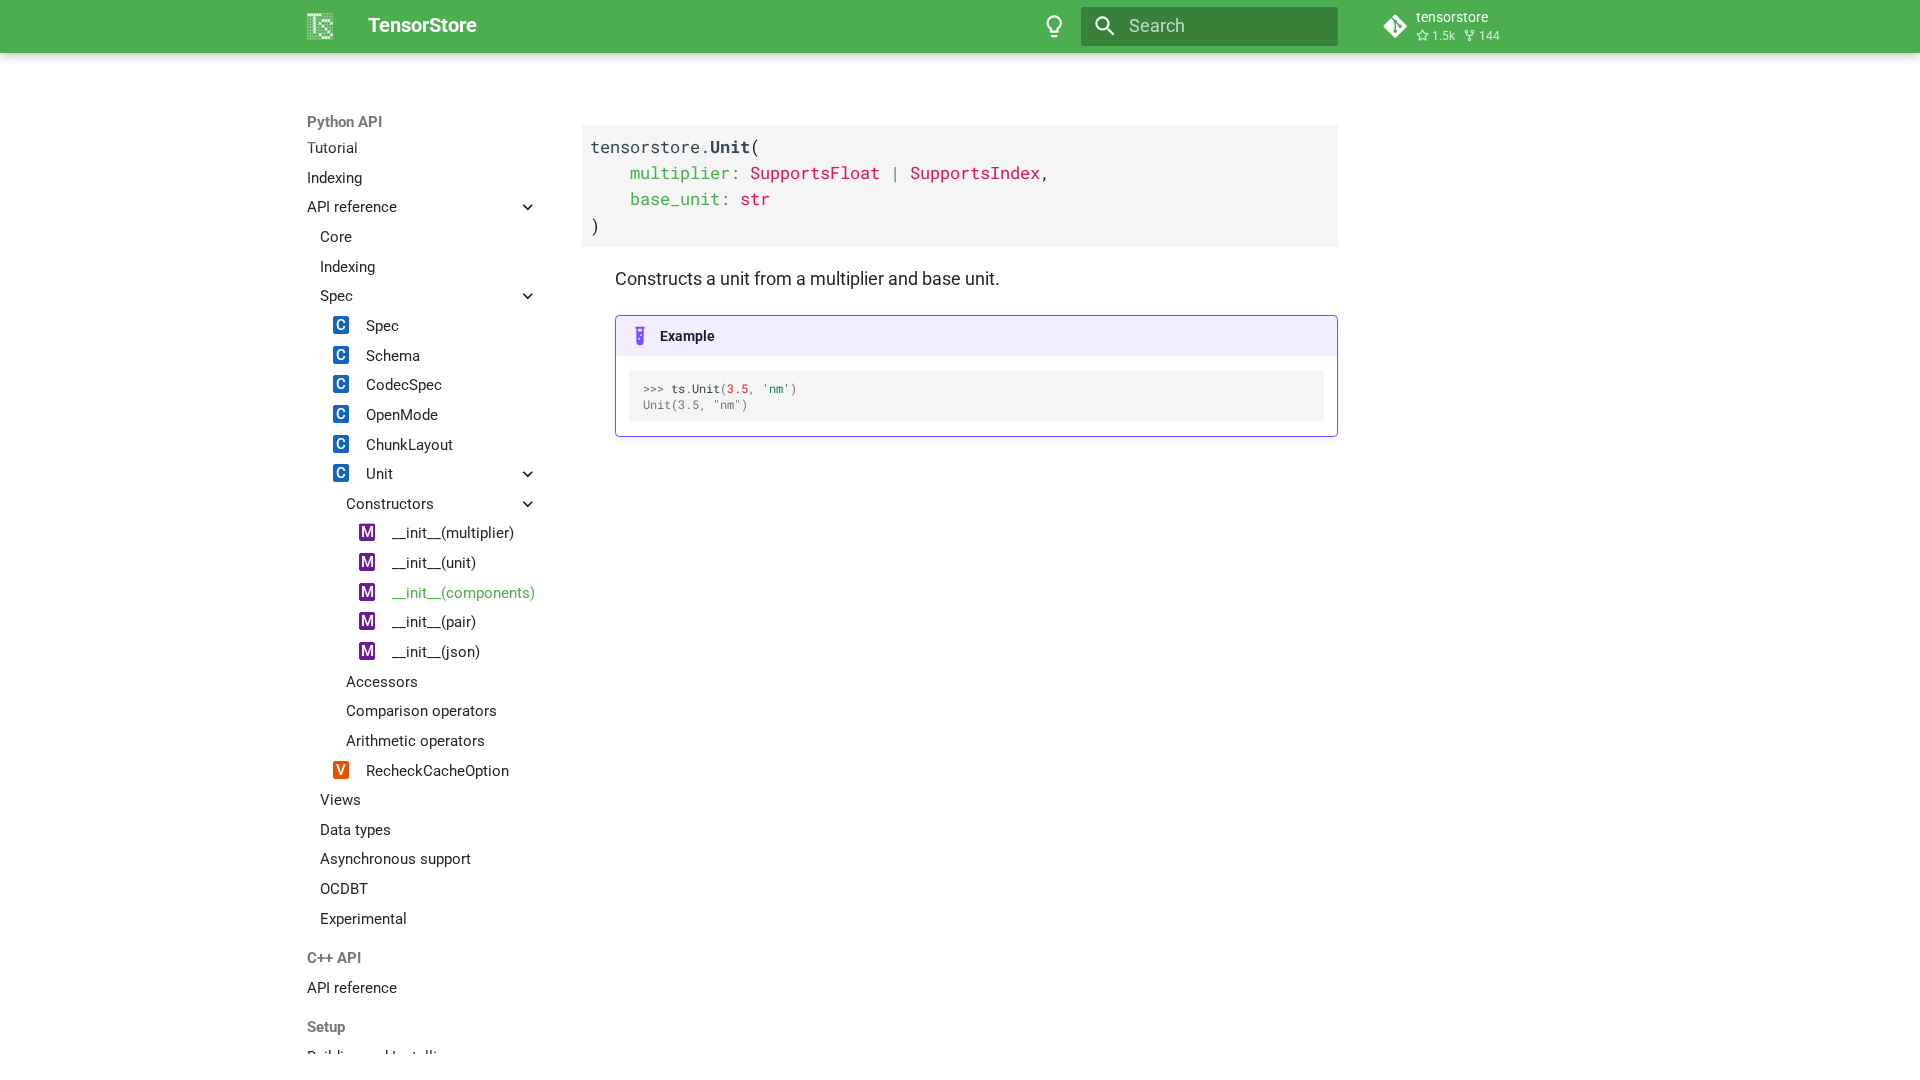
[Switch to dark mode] (1055, 26)
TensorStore (348, 122)
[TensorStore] (320, 26)
